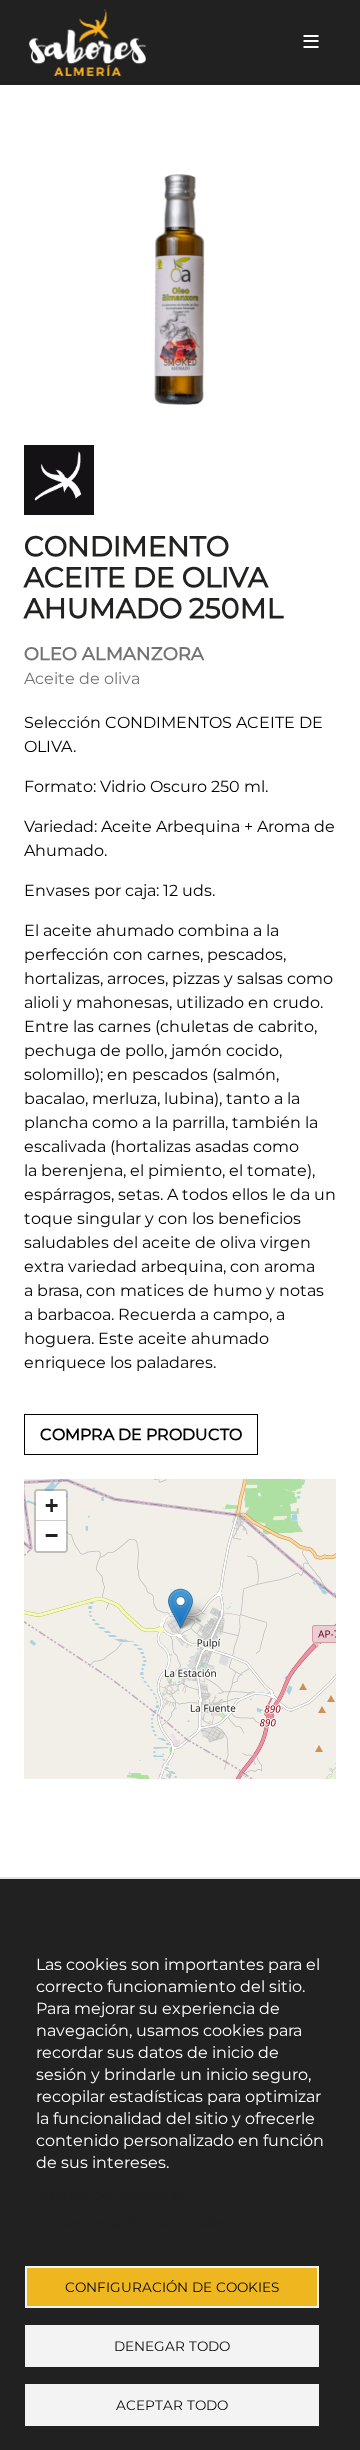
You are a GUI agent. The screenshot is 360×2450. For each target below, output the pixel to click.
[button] (180, 1608)
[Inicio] (148, 42)
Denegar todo (172, 2346)
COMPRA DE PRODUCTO (141, 1434)
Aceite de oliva (82, 678)
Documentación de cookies (131, 2223)
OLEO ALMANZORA (114, 654)
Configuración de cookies (172, 2287)
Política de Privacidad (111, 2195)
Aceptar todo (172, 2405)
